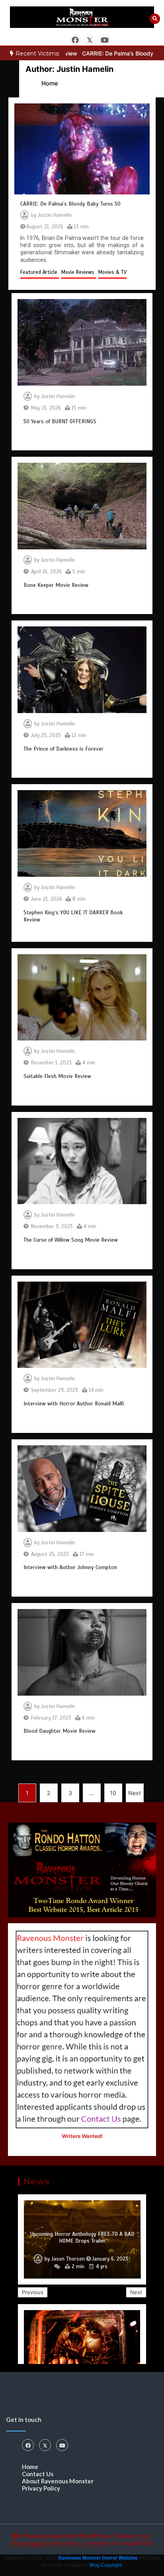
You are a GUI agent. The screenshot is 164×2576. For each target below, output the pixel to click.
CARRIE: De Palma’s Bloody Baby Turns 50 (70, 204)
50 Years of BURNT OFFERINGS (60, 421)
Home (30, 2467)
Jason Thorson (64, 2259)
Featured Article (40, 272)
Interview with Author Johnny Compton (70, 1567)
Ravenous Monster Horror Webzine (98, 2558)
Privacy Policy (41, 2488)
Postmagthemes (133, 2543)
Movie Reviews (79, 272)
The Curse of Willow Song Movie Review (71, 1240)
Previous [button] (33, 2292)
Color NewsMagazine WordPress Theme (81, 2539)
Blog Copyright (106, 2565)
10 (113, 1793)
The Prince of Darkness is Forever (63, 749)
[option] (82, 2239)
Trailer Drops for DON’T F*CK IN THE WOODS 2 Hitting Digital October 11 (82, 2238)
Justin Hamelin (55, 215)
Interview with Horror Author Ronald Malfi (74, 1404)
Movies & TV (112, 272)
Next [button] (136, 2292)
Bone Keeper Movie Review (56, 585)
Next (135, 1793)
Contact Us (38, 2474)
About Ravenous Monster (58, 2481)
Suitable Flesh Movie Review (57, 1076)
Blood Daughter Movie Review (60, 1731)
